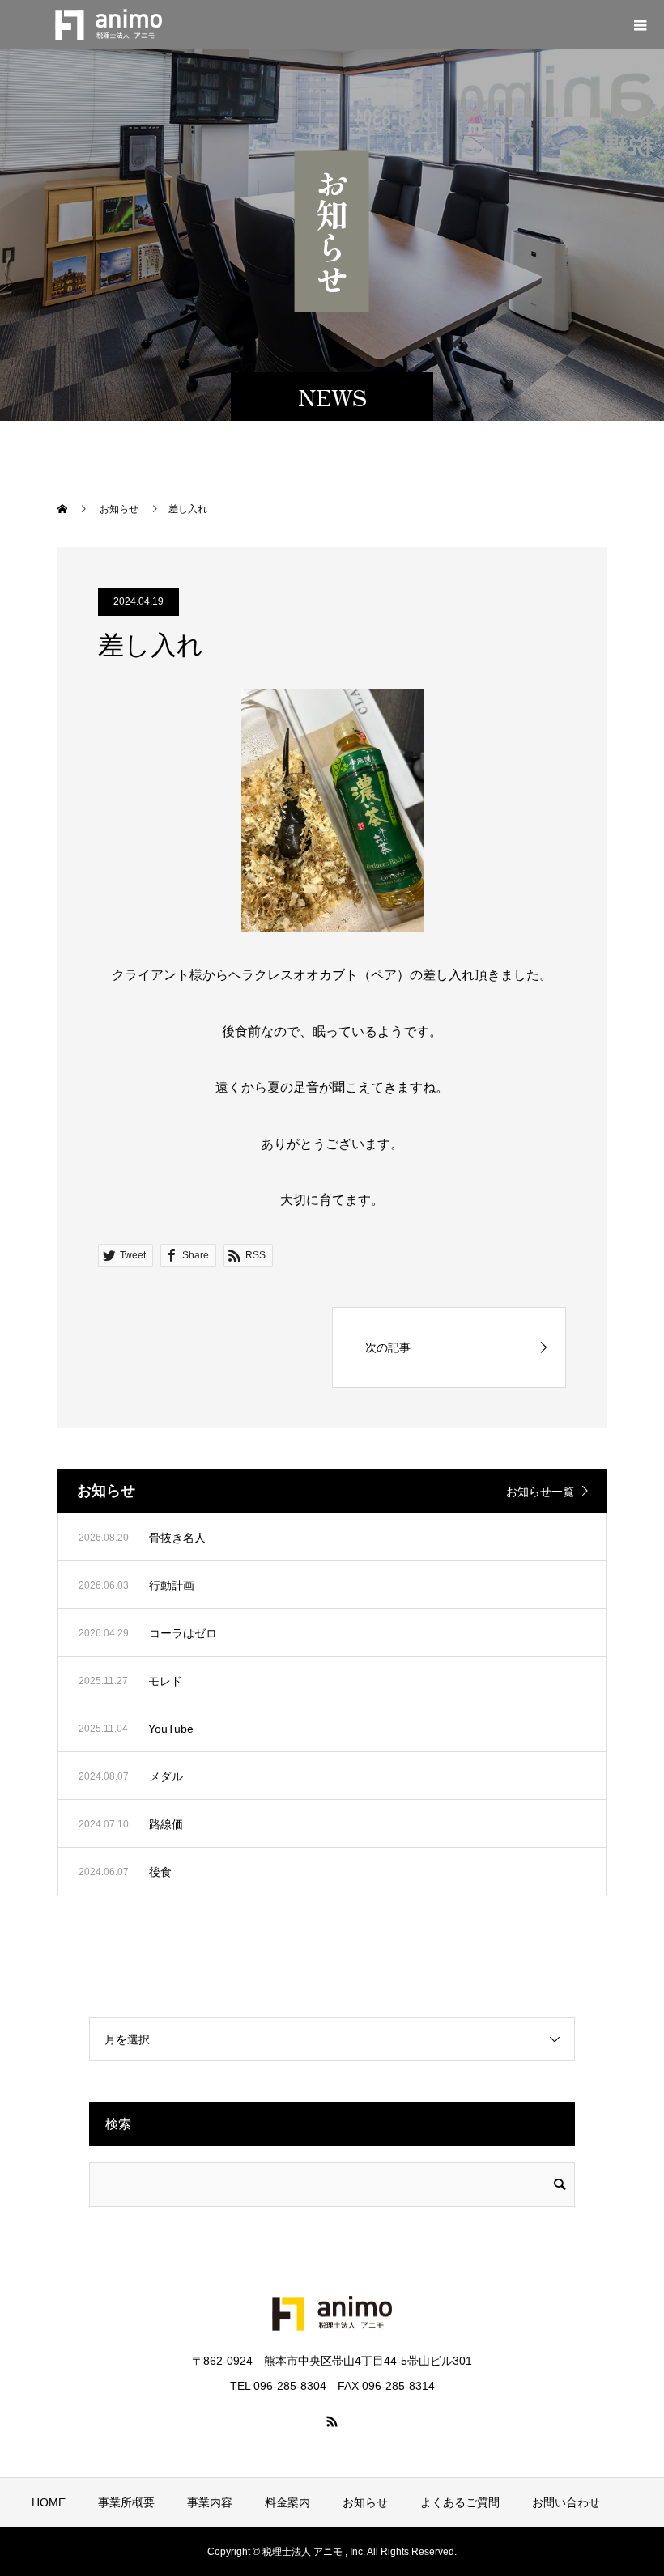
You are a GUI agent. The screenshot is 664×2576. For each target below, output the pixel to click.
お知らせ (365, 2502)
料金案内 (287, 2502)
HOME (49, 2502)
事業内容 (210, 2502)
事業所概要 (126, 2502)
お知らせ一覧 (540, 1492)
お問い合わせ (566, 2502)
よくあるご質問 (460, 2502)
